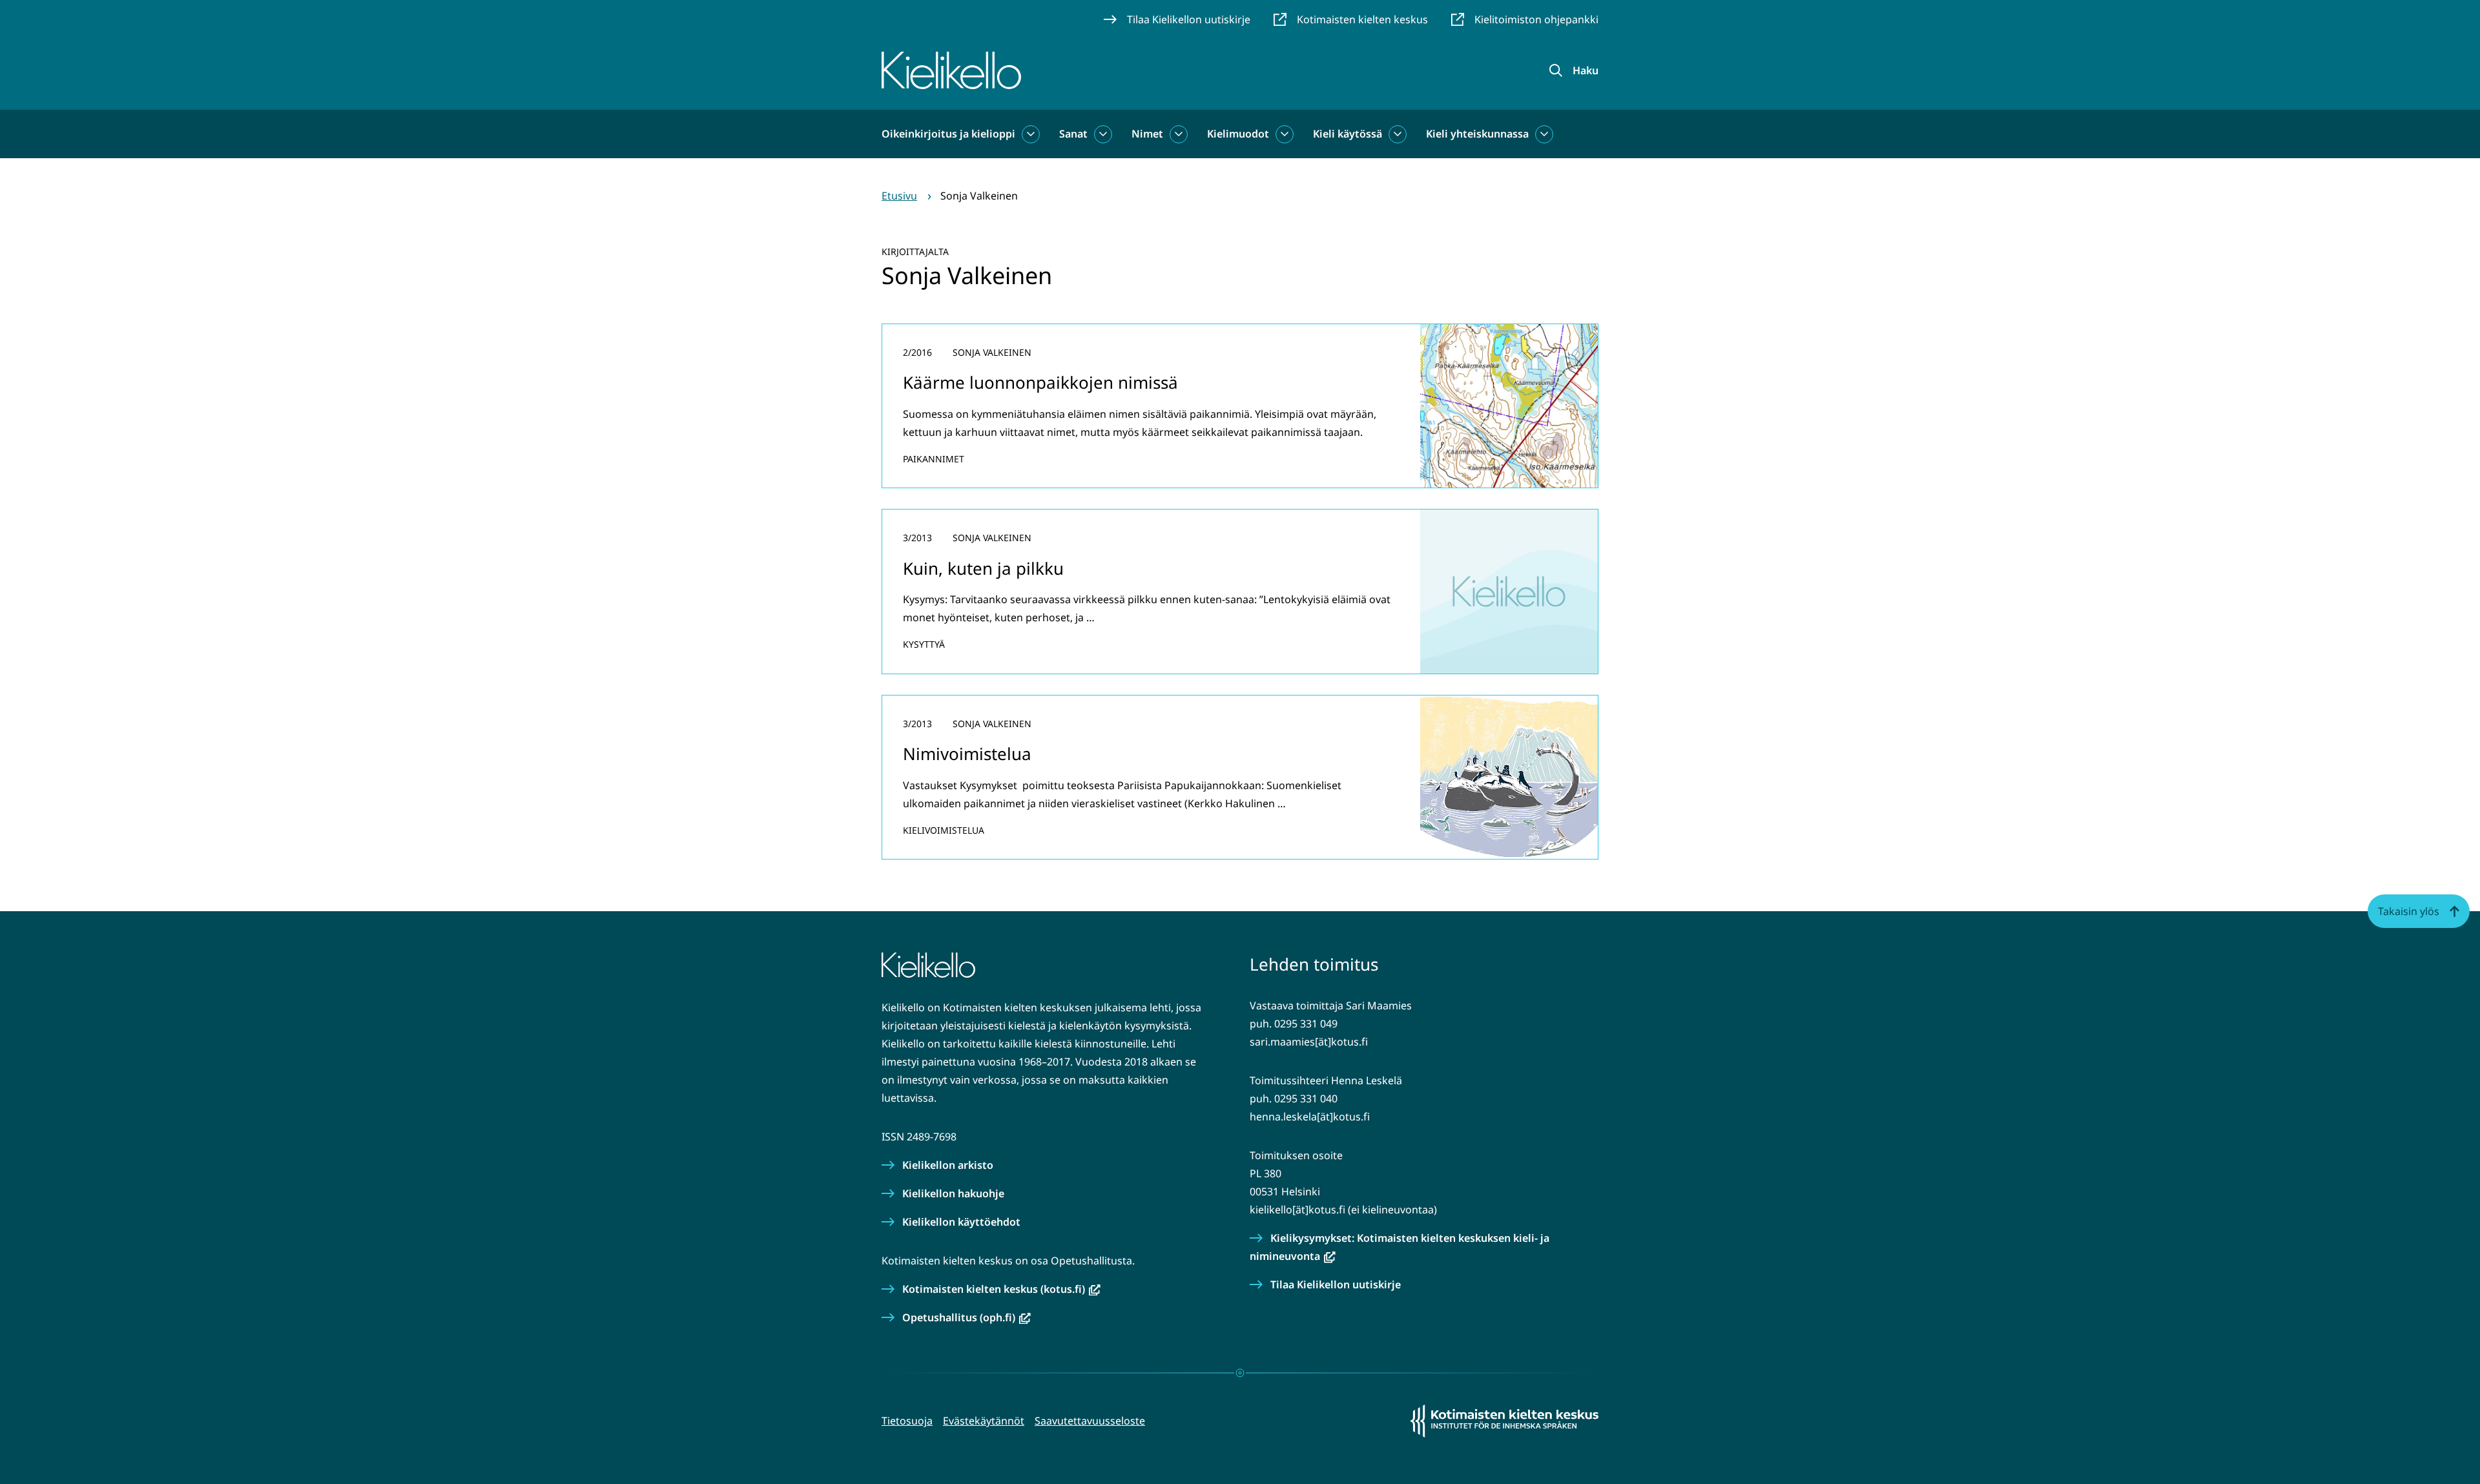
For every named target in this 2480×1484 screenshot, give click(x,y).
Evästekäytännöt (984, 1421)
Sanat (1073, 134)
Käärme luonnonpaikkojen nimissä (1040, 382)
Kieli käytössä (1348, 134)
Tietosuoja (907, 1421)
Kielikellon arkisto (948, 1165)
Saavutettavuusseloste (1090, 1421)
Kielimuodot (1238, 134)
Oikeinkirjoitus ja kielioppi (948, 134)
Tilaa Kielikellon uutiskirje (1336, 1284)
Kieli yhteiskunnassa (1477, 134)
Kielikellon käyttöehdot (961, 1222)
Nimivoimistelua (967, 754)
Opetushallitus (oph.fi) (966, 1317)
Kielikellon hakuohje (953, 1193)
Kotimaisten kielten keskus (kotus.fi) (1001, 1289)
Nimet (1147, 134)
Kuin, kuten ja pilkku (983, 568)
